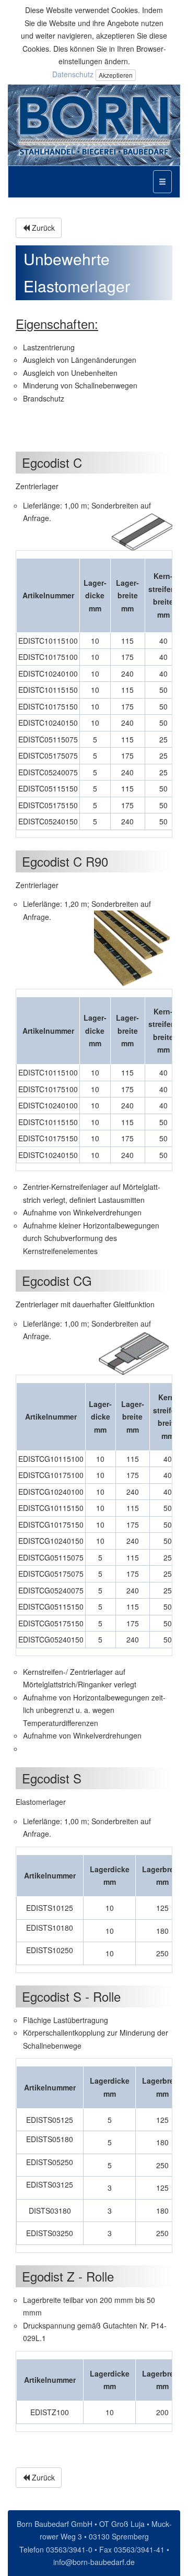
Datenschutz (73, 74)
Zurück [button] (42, 228)
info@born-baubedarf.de (94, 2562)
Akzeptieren (116, 75)
